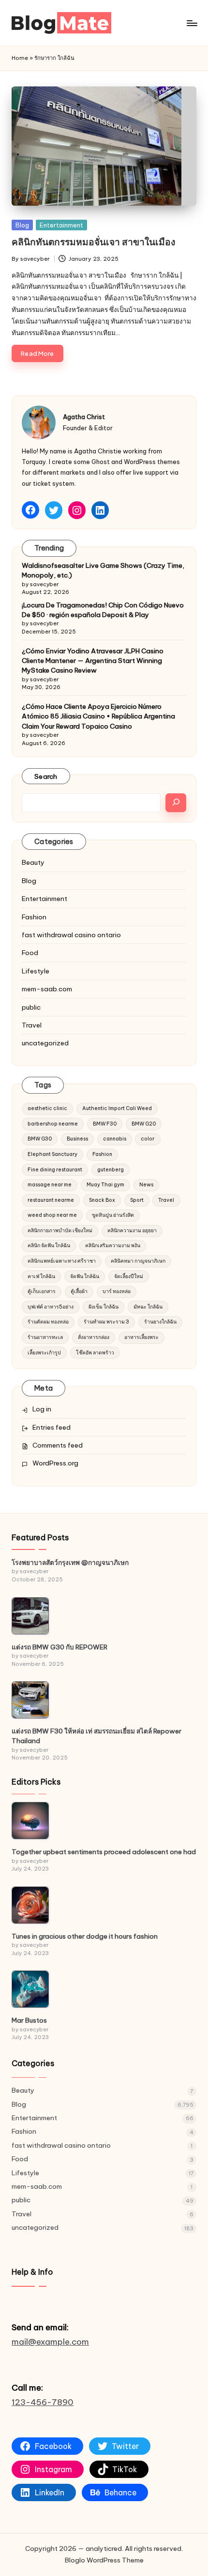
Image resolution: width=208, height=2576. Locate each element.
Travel (32, 1025)
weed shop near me (52, 1215)
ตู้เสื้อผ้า (79, 1291)
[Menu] (192, 23)
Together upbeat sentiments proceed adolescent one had (104, 1852)
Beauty (33, 862)
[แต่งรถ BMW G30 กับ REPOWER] (30, 1616)
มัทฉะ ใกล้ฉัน (148, 1307)
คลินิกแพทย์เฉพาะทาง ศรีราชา (62, 1261)
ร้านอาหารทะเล (45, 1337)
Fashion (34, 917)
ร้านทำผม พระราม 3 (106, 1322)
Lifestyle (36, 971)
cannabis (115, 1139)
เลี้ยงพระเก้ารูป (44, 1353)
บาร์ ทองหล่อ (117, 1291)
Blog (22, 225)
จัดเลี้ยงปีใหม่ (129, 1276)
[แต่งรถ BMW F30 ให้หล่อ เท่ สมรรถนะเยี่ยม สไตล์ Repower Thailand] (30, 1700)
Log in (42, 1409)
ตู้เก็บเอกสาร (42, 1291)
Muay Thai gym (105, 1185)
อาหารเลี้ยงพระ (141, 1337)
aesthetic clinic (47, 1108)
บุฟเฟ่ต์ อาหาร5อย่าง (51, 1307)
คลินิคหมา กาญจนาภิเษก (138, 1261)
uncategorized (45, 1043)
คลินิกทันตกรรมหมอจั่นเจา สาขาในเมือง (93, 242)
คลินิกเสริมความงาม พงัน (113, 1246)
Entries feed (52, 1427)
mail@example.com (50, 2342)
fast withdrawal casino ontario (71, 935)
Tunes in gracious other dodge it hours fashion (85, 1936)
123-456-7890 (43, 2402)
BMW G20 (144, 1124)
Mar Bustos (29, 2020)
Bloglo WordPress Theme (104, 2560)
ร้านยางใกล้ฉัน (160, 1322)
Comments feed (58, 1445)
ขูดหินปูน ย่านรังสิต (113, 1215)
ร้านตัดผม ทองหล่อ (48, 1322)
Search (46, 776)
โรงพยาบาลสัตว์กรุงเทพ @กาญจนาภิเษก (70, 1562)
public (31, 1007)
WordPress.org (55, 1463)
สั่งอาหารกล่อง (94, 1337)
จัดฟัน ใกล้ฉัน (85, 1276)
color (148, 1139)
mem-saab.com (47, 989)
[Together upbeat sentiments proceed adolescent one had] (30, 1821)
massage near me (50, 1185)
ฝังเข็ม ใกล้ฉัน (104, 1307)
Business (77, 1139)
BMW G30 (40, 1139)
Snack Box (102, 1200)
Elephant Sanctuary (52, 1154)
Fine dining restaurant (55, 1170)
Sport (137, 1200)
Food (30, 953)
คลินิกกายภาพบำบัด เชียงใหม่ (60, 1231)
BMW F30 (105, 1124)
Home (20, 58)
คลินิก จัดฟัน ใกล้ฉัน (49, 1246)
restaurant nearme (51, 1200)
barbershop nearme (53, 1124)
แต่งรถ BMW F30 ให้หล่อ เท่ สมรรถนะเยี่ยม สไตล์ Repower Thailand (97, 1736)
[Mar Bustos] (30, 1989)
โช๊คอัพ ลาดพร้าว (95, 1353)
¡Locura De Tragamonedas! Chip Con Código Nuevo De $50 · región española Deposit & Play (103, 610)
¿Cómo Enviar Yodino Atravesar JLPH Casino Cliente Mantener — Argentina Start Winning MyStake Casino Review (93, 661)
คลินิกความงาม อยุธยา (132, 1231)
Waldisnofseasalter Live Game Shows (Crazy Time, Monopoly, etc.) (103, 570)
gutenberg (111, 1170)
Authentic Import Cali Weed (117, 1108)
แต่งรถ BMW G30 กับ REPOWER (59, 1647)
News (146, 1185)
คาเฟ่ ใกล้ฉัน (41, 1276)
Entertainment (61, 225)
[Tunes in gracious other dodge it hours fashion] (30, 1905)
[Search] (176, 803)
